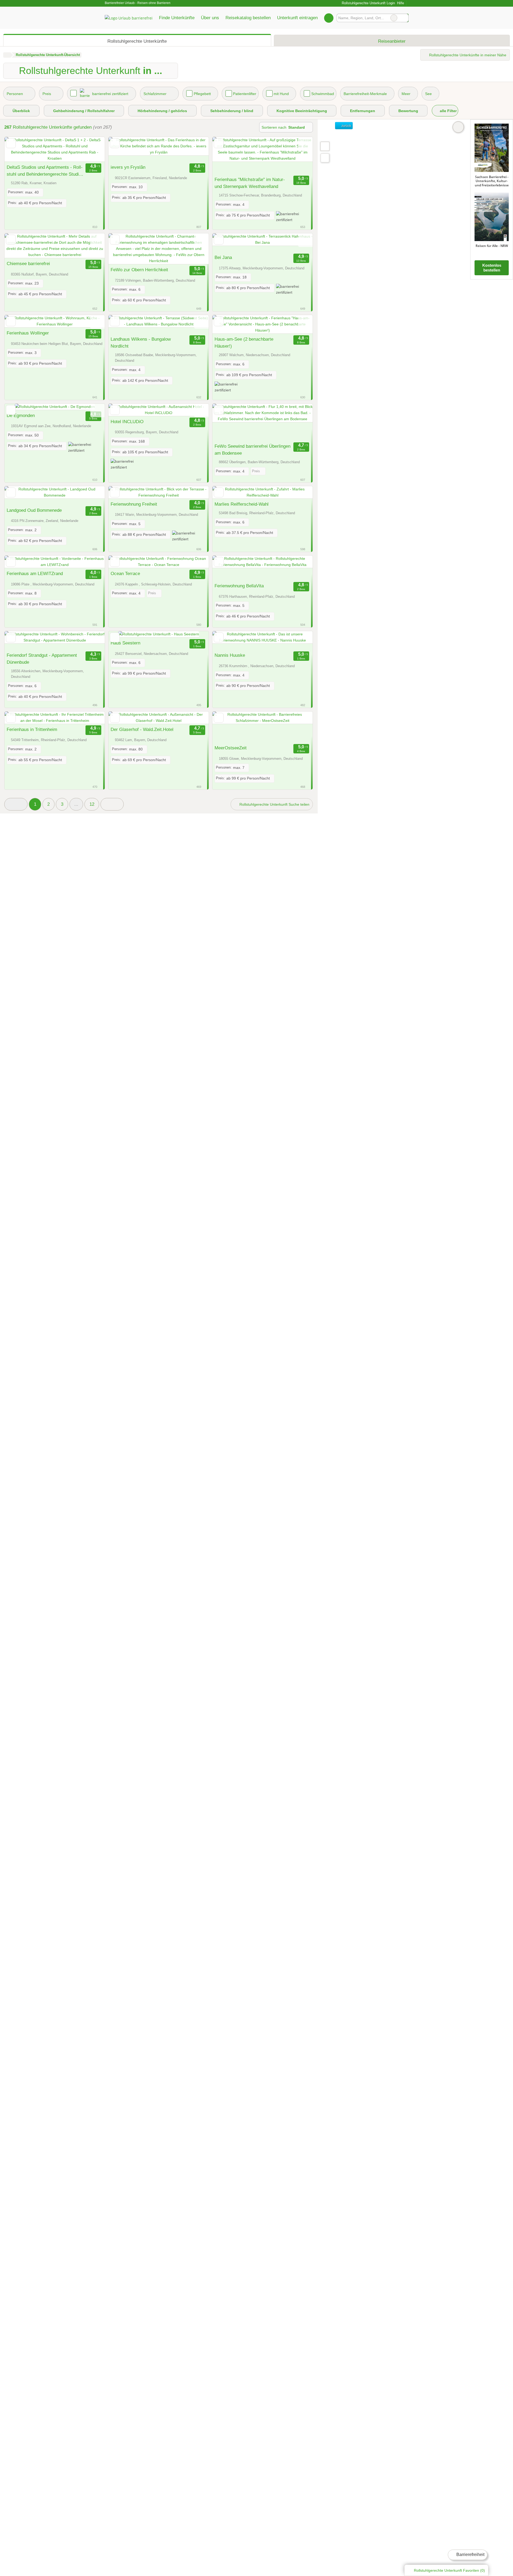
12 (92, 804)
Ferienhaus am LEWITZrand (35, 573)
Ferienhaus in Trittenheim (32, 729)
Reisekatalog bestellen (248, 18)
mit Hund (281, 94)
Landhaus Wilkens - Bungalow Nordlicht (141, 343)
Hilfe (401, 3)
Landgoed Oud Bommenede (34, 510)
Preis (47, 94)
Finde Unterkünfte (177, 18)
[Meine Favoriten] (329, 18)
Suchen (404, 18)
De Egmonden (21, 415)
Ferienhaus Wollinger (28, 333)
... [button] (76, 804)
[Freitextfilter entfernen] (394, 18)
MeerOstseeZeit (231, 748)
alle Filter (448, 111)
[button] (16, 804)
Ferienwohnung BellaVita (239, 586)
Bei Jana (223, 257)
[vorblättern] (91, 149)
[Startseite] (7, 55)
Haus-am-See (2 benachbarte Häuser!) (244, 343)
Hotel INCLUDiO (127, 422)
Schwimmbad (323, 94)
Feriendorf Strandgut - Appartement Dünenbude (42, 659)
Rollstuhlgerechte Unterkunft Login (368, 3)
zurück (346, 126)
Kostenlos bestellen (492, 268)
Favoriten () (449, 2570)
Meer (406, 94)
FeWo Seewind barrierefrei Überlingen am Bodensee (252, 450)
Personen (15, 94)
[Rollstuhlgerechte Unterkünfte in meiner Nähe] (325, 158)
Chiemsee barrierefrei (28, 264)
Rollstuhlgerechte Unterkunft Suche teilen (274, 804)
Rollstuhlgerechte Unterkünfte (137, 41)
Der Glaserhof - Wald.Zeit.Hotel (142, 729)
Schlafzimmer (155, 94)
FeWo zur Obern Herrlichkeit (139, 270)
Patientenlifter (245, 94)
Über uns (210, 18)
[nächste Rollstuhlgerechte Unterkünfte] (112, 804)
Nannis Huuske (230, 655)
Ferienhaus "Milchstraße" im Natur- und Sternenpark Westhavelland (250, 183)
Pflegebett (202, 94)
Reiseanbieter (392, 41)
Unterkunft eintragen (297, 18)
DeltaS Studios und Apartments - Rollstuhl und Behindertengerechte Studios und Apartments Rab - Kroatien (45, 171)
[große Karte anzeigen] (325, 146)
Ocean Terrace (125, 573)
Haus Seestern (125, 643)
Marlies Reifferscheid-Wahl (242, 504)
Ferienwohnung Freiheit (134, 504)
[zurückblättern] (18, 149)
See (428, 94)
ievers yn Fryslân (128, 167)
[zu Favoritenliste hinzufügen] (11, 143)
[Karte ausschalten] (458, 127)
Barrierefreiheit (470, 2555)
